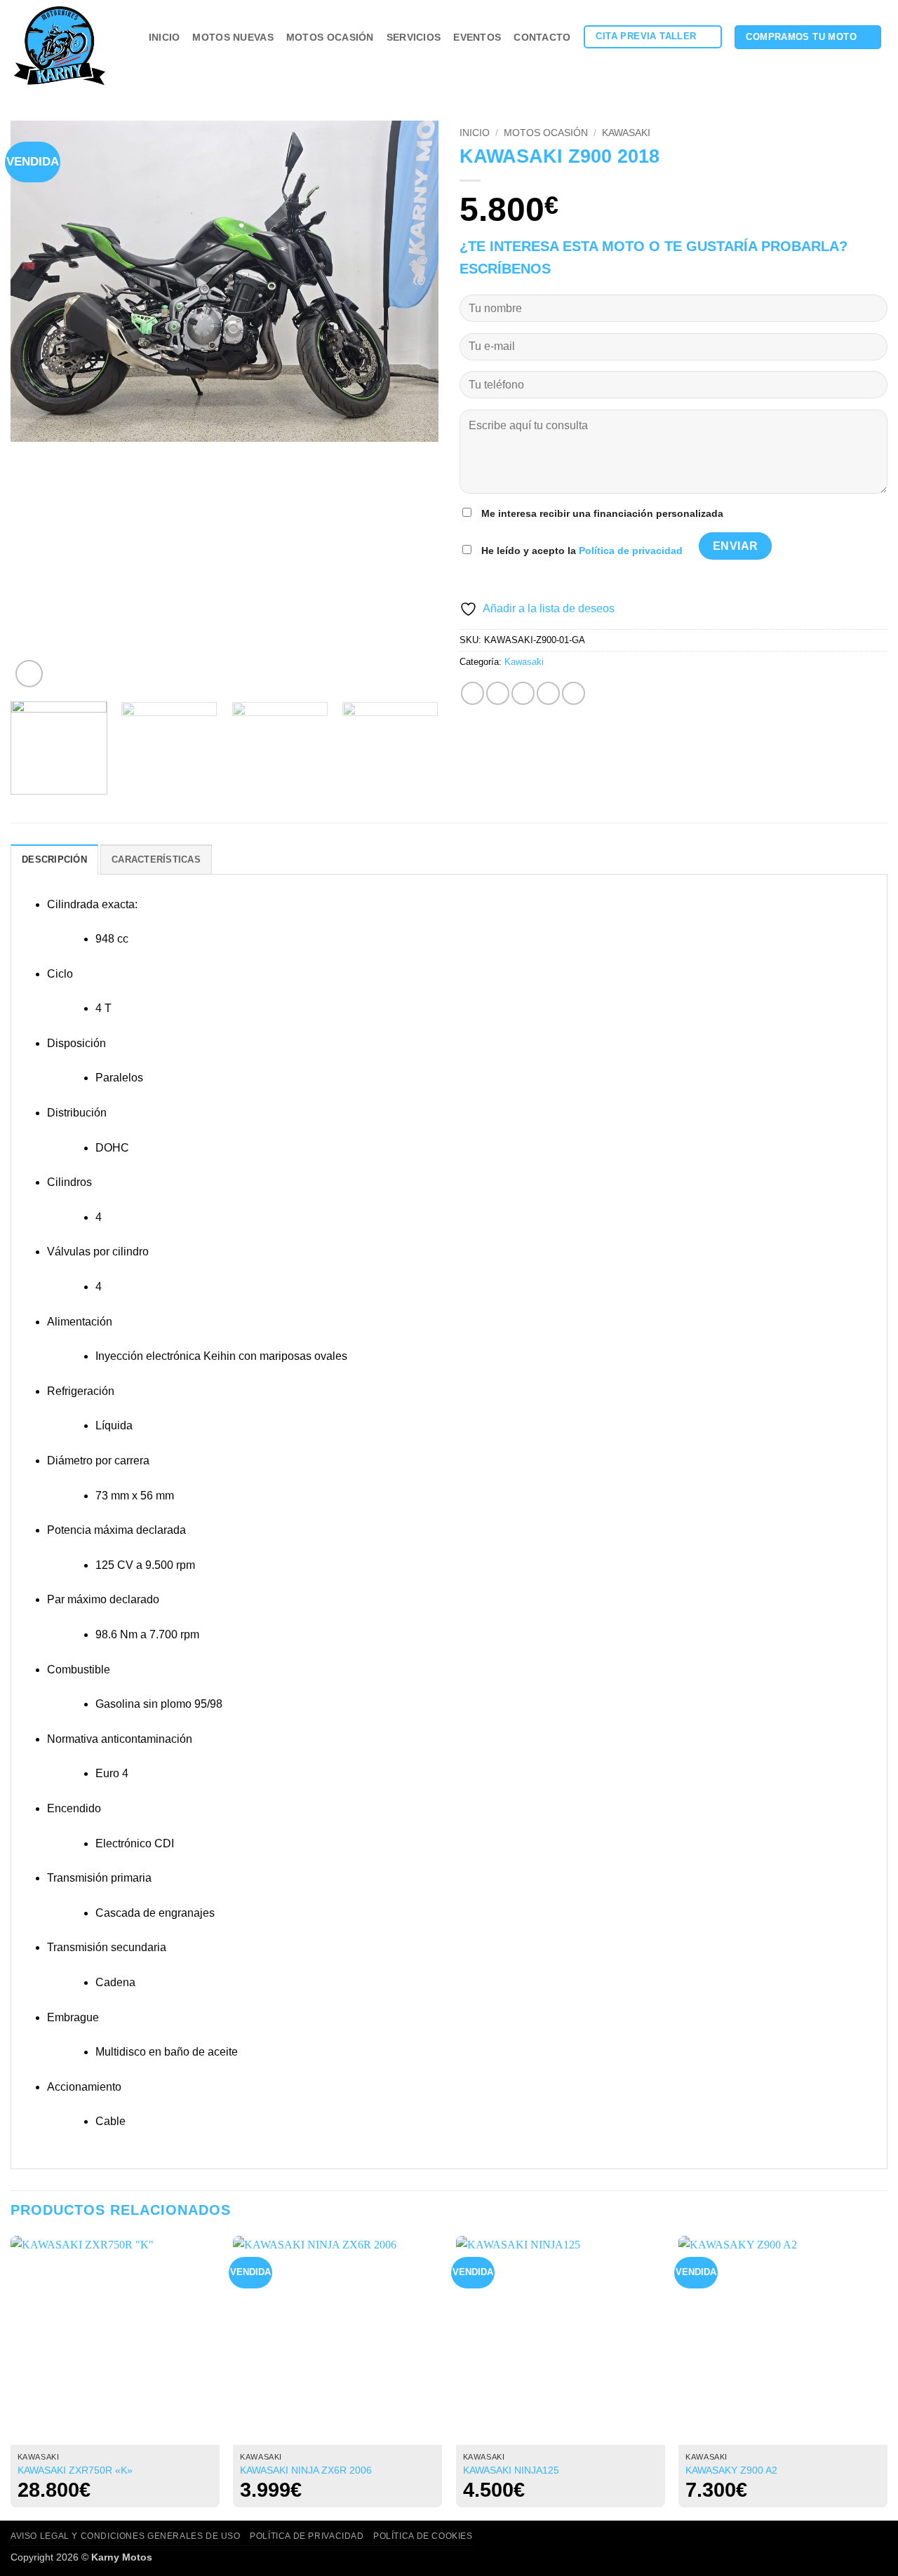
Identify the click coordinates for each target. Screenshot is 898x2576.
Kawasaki (626, 133)
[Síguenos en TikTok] (878, 62)
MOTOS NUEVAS (233, 37)
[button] (29, 674)
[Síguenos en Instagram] (860, 62)
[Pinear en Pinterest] (548, 693)
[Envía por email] (523, 693)
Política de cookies (423, 2536)
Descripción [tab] (54, 859)
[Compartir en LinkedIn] (574, 693)
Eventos (477, 37)
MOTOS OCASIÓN (330, 37)
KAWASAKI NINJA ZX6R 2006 (306, 2470)
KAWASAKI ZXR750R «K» (75, 2470)
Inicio (165, 37)
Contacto (542, 37)
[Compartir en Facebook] (473, 693)
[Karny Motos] (66, 46)
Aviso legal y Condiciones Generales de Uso (126, 2536)
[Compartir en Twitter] (498, 693)
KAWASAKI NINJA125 (511, 2470)
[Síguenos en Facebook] (842, 62)
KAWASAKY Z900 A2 (731, 2470)
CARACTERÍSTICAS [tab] (156, 859)
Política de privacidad (631, 551)
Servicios (414, 37)
